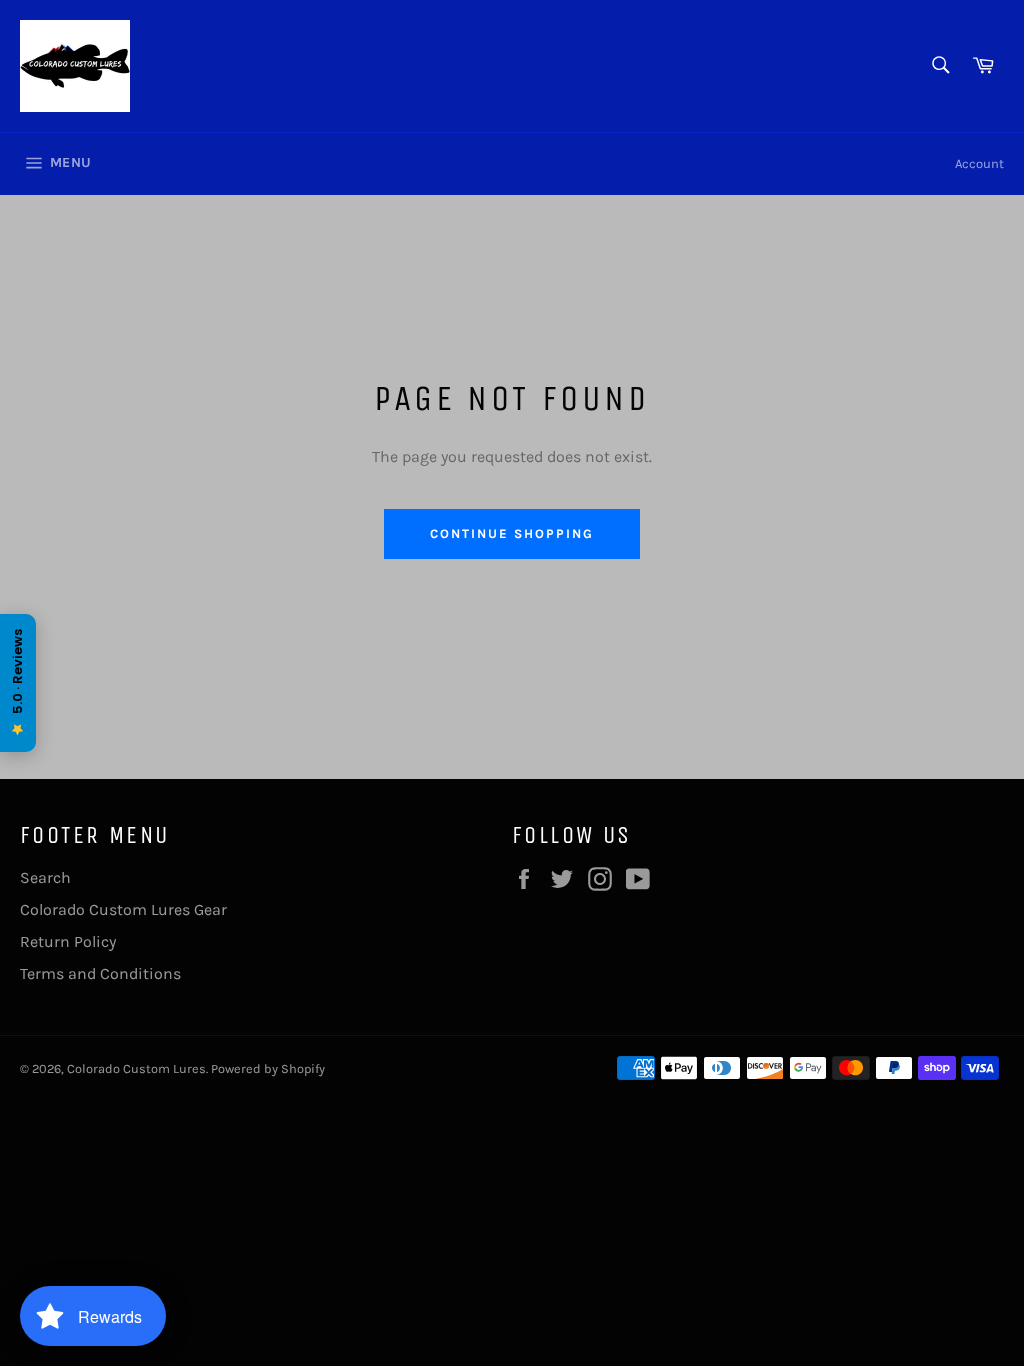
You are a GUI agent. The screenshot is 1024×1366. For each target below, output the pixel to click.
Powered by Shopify (268, 1068)
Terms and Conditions (100, 973)
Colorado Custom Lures (136, 1068)
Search (45, 877)
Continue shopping (511, 533)
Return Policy (68, 941)
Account (979, 163)
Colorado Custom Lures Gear (123, 909)
